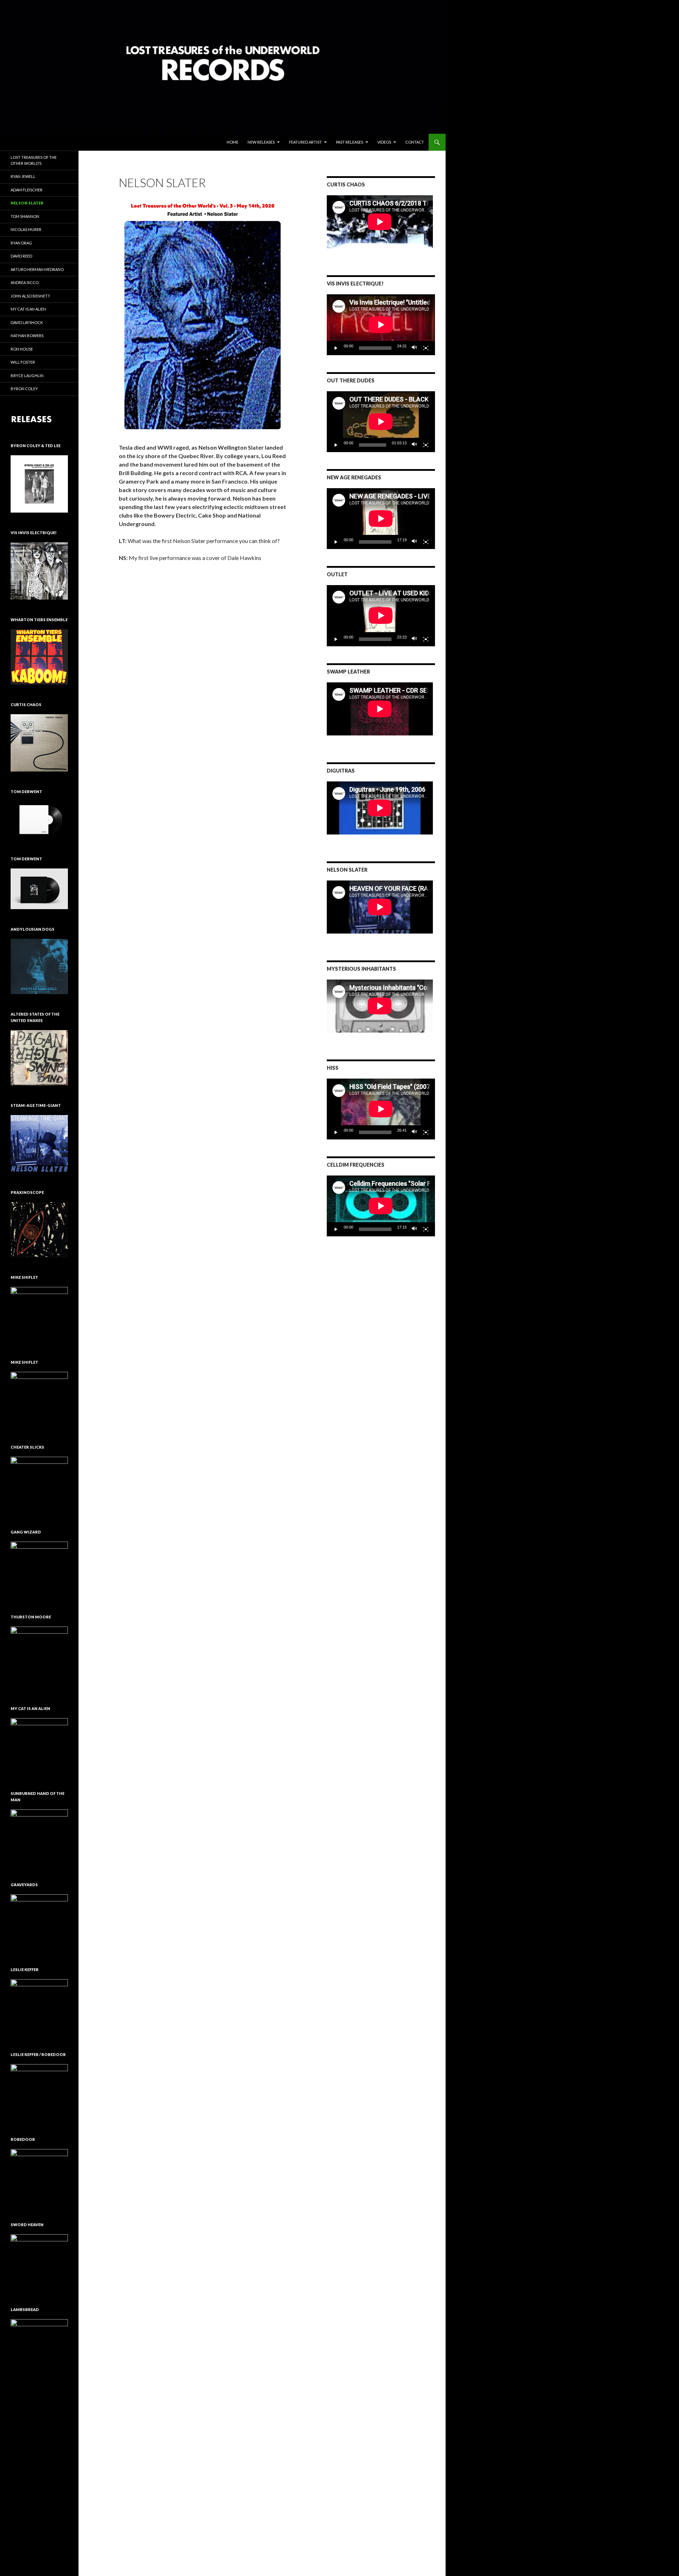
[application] (381, 325)
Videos (384, 142)
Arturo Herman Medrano (37, 269)
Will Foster (23, 362)
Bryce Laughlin (27, 376)
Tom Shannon (25, 216)
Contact (415, 142)
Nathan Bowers (27, 336)
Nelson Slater (27, 203)
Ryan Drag (21, 243)
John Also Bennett (30, 296)
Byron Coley (24, 389)
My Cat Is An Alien (28, 309)
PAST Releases (350, 142)
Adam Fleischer (27, 190)
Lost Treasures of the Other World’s (34, 160)
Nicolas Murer (26, 229)
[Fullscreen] (426, 348)
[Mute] (414, 348)
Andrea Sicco (25, 282)
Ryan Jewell (23, 176)
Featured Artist (305, 142)
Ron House (22, 349)
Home (233, 142)
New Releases (261, 142)
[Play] (336, 348)
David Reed (21, 256)
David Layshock (27, 322)
